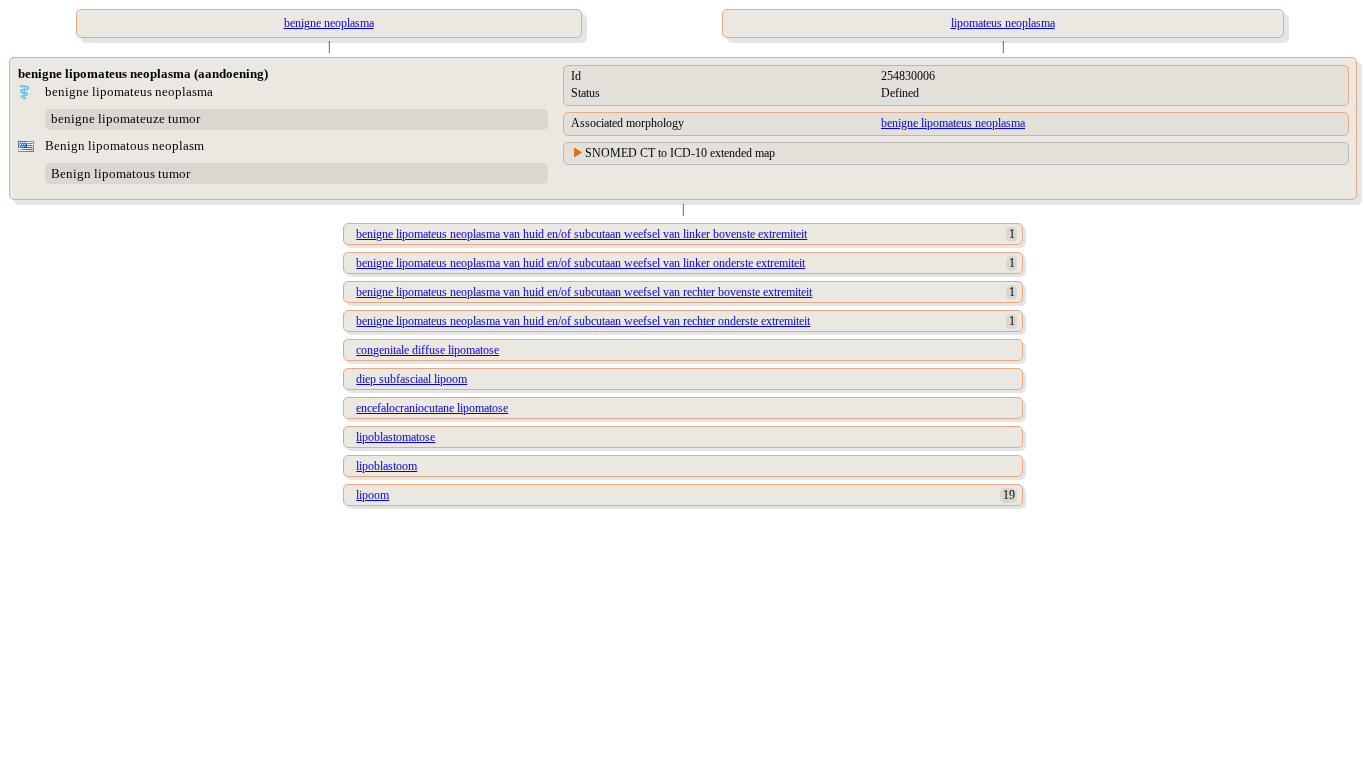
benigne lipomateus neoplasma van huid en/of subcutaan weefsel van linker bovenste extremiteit (581, 234)
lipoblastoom (386, 466)
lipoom (372, 495)
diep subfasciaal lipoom (411, 379)
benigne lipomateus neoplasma (953, 123)
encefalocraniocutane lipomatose (432, 408)
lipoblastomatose (395, 437)
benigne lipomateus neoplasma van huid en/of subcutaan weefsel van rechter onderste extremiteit (583, 321)
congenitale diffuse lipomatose (427, 350)
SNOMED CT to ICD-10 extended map (680, 153)
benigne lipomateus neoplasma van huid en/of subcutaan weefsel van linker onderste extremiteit (580, 263)
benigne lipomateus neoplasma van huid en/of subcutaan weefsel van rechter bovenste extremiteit (584, 292)
